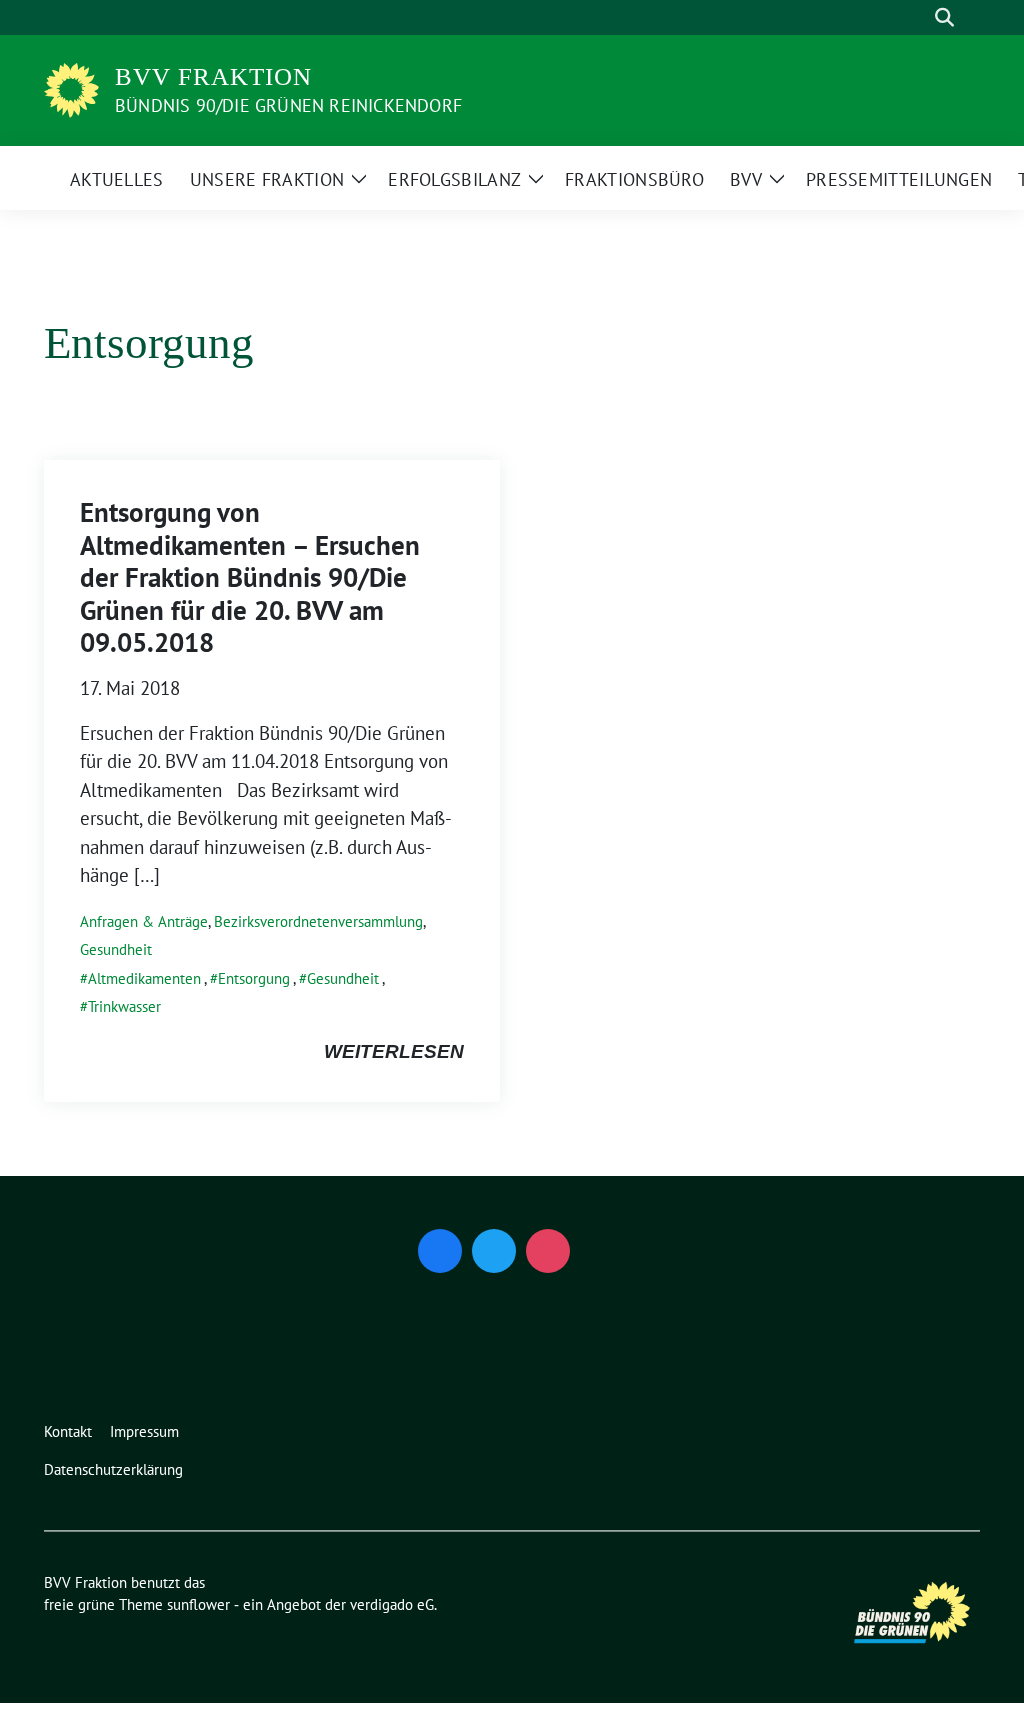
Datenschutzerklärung (113, 1469)
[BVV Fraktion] (71, 88)
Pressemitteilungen (899, 179)
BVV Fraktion (213, 76)
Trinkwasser (124, 1006)
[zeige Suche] (944, 17)
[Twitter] (494, 1251)
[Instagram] (548, 1251)
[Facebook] (440, 1251)
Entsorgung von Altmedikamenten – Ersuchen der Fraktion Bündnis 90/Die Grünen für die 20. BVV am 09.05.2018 (250, 577)
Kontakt (68, 1431)
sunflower (198, 1604)
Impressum (144, 1431)
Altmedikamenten (144, 978)
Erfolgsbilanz (454, 179)
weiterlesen (394, 1051)
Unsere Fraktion (267, 179)
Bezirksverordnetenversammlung (318, 921)
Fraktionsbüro (634, 179)
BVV (746, 179)
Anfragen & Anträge (144, 921)
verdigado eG (392, 1604)
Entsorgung (254, 978)
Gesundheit (116, 949)
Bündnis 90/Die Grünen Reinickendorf (288, 105)
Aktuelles (117, 179)
